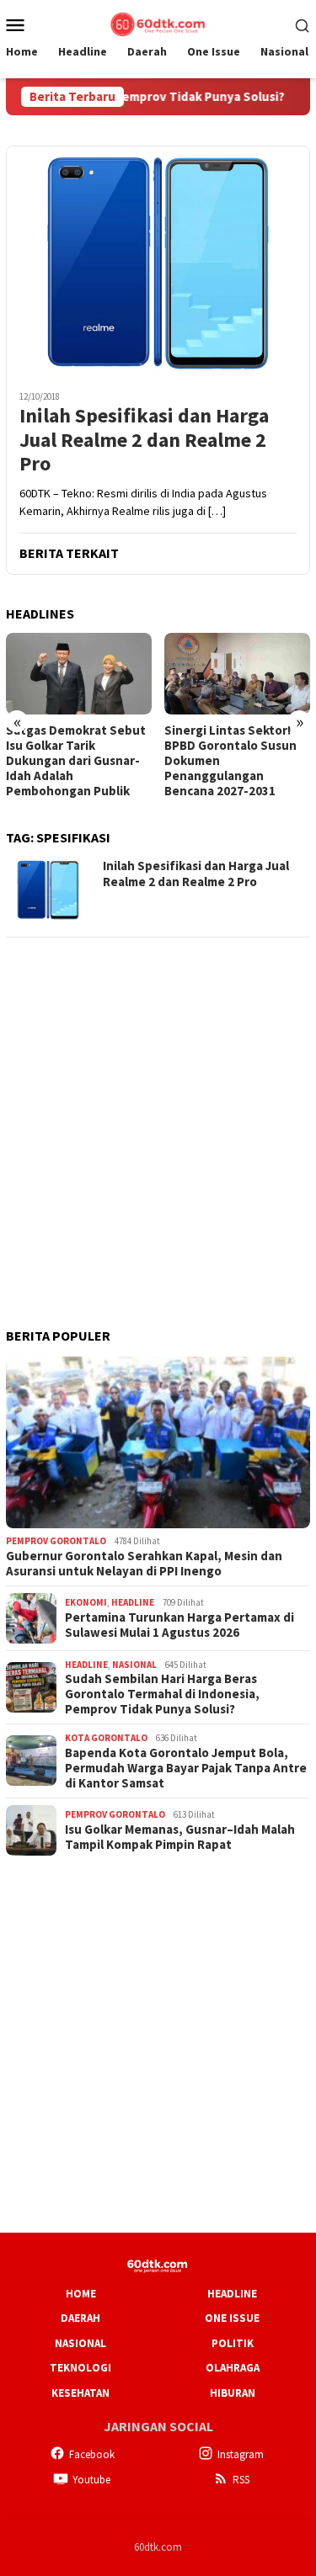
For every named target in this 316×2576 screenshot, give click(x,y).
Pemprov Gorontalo (56, 1541)
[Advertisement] (158, 1110)
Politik (233, 2343)
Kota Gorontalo (106, 1738)
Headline (133, 1602)
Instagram (241, 2454)
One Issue (232, 2318)
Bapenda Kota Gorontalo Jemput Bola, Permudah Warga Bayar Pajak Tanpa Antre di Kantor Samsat (186, 1768)
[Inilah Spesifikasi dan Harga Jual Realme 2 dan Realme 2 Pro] (158, 261)
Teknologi (80, 2368)
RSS (241, 2480)
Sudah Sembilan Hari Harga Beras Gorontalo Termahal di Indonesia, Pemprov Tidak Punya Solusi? (162, 1694)
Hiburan (233, 2393)
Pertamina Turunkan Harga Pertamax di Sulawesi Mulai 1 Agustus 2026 (179, 1625)
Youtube (91, 2480)
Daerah (80, 2318)
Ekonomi (86, 1602)
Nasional (134, 1665)
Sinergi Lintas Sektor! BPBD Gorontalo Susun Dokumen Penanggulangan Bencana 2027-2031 (230, 761)
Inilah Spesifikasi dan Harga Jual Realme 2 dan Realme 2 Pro (144, 440)
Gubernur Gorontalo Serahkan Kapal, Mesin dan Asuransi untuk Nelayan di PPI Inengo (144, 1564)
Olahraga (233, 2368)
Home (81, 2294)
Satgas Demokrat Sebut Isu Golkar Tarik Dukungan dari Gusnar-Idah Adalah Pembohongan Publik (76, 761)
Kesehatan (80, 2393)
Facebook (92, 2454)
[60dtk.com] (158, 23)
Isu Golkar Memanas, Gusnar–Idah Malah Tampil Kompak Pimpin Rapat (180, 1837)
